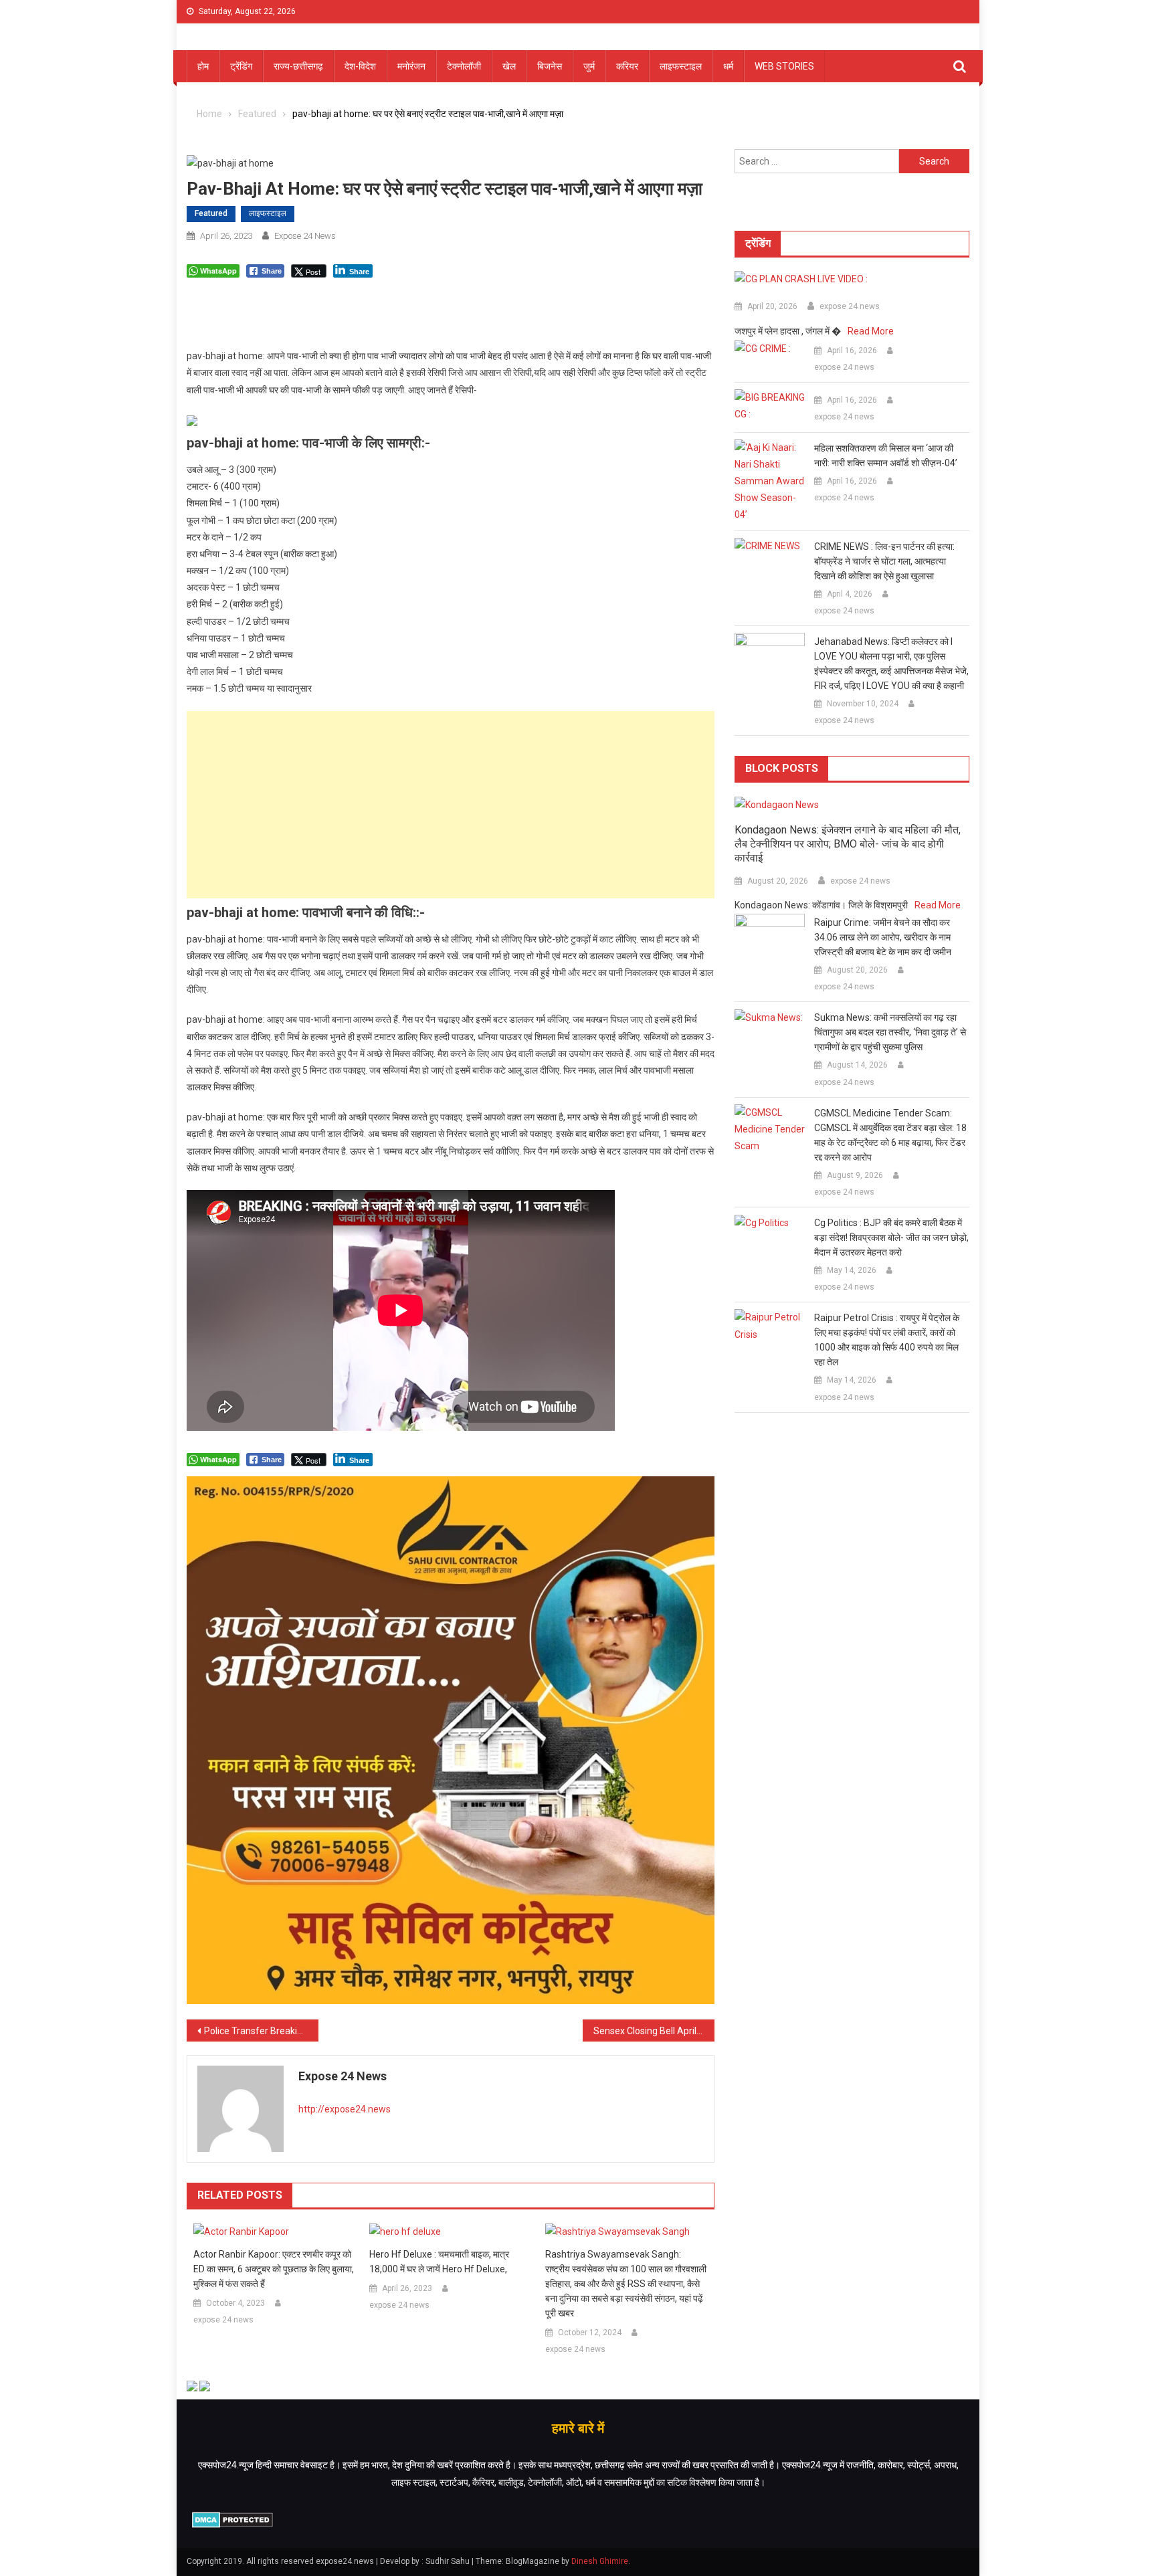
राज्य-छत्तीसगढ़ (298, 66)
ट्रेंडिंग (241, 66)
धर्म (728, 66)
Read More (871, 331)
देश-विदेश (360, 66)
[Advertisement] (451, 805)
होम (203, 66)
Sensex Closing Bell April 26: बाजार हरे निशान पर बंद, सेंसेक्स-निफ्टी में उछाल (654, 2031)
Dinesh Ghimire (600, 2561)
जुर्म (589, 66)
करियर (627, 66)
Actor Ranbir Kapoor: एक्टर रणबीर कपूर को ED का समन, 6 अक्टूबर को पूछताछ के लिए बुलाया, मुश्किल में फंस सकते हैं (274, 2269)
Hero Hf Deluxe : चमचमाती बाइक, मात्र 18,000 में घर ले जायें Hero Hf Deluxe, (439, 2262)
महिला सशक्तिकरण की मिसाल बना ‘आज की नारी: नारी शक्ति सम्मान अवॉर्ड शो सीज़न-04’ (886, 456)
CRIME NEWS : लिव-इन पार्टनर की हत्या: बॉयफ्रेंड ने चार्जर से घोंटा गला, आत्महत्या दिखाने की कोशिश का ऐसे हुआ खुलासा (884, 561)
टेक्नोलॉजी (464, 66)
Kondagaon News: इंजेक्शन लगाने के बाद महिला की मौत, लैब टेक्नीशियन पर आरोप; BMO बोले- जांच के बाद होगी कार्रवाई (848, 844)
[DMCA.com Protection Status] (232, 2519)
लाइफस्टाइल (681, 66)
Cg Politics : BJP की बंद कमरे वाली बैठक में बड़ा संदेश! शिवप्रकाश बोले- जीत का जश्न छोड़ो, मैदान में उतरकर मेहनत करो (891, 1237)
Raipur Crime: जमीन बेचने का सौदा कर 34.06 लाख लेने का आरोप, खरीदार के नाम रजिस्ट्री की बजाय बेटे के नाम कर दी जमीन (883, 937)
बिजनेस (550, 66)
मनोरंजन (411, 66)
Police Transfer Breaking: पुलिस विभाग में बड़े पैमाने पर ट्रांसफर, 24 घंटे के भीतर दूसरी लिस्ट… (261, 2031)
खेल (509, 66)
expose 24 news (305, 236)
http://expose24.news (345, 2109)
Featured (211, 213)
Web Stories (784, 66)
